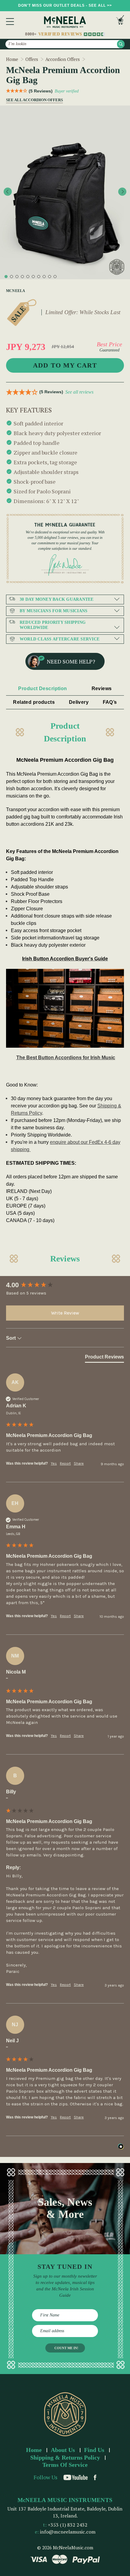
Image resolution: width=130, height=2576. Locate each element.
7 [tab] (39, 277)
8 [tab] (44, 277)
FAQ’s (110, 702)
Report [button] (65, 1463)
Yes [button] (54, 1463)
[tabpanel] (65, 192)
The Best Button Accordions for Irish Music (66, 1058)
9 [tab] (50, 277)
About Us (63, 2450)
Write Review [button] (65, 1313)
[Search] (121, 44)
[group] (65, 1285)
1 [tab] (6, 277)
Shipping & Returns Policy (65, 2457)
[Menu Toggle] (10, 22)
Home (34, 2450)
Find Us (94, 2450)
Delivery (79, 702)
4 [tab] (22, 277)
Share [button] (79, 1463)
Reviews (102, 689)
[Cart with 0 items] (120, 21)
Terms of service (65, 2465)
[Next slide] (122, 192)
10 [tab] (55, 277)
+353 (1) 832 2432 (68, 2525)
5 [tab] (28, 277)
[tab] (104, 1358)
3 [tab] (17, 277)
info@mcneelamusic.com (68, 2532)
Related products (34, 702)
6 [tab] (33, 277)
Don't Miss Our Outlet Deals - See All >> (65, 5)
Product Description (42, 689)
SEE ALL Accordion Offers (32, 100)
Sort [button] (11, 1338)
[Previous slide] (8, 192)
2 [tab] (11, 277)
